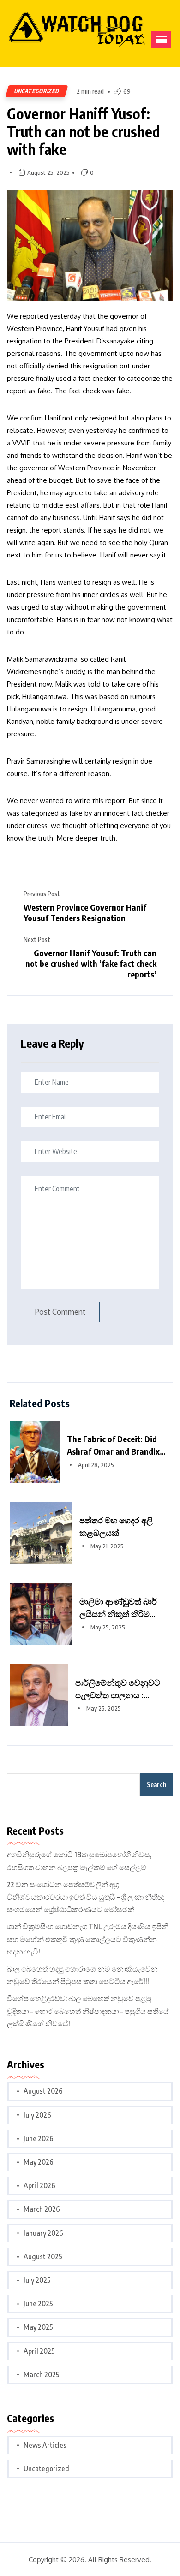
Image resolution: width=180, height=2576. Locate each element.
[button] (161, 40)
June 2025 (38, 2304)
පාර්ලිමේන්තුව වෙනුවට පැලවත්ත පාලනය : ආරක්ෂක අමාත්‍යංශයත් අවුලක (118, 1689)
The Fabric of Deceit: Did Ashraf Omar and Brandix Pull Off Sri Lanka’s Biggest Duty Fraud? (117, 1445)
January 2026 (43, 2233)
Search (156, 1785)
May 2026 (39, 2162)
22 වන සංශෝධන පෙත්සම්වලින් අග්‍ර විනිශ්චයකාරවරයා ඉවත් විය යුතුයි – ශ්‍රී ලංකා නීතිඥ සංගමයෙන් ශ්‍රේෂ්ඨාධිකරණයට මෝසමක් (86, 1897)
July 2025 (37, 2280)
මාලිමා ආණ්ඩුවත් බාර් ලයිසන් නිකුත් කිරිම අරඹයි (118, 1608)
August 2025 (43, 2256)
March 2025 (42, 2375)
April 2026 (39, 2185)
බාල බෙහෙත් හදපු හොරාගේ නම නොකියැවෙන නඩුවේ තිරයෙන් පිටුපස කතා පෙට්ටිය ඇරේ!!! (82, 1975)
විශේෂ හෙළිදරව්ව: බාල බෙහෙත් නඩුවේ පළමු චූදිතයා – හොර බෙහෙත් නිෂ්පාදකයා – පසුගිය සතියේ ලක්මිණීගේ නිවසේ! (88, 2011)
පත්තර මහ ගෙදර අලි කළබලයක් (116, 1526)
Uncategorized (37, 91)
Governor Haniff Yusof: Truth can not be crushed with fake (84, 131)
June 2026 (39, 2138)
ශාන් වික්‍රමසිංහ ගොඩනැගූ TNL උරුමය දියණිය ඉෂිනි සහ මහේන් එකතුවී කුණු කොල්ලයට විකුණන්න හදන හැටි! (88, 1939)
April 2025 (39, 2351)
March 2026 (42, 2209)
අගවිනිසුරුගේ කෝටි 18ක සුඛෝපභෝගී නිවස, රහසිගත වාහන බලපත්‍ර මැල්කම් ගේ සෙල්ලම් (79, 1861)
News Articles (45, 2445)
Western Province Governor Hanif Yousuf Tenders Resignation (85, 912)
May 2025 (38, 2327)
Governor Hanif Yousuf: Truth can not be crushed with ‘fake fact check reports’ (91, 963)
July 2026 (37, 2115)
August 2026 (43, 2091)
